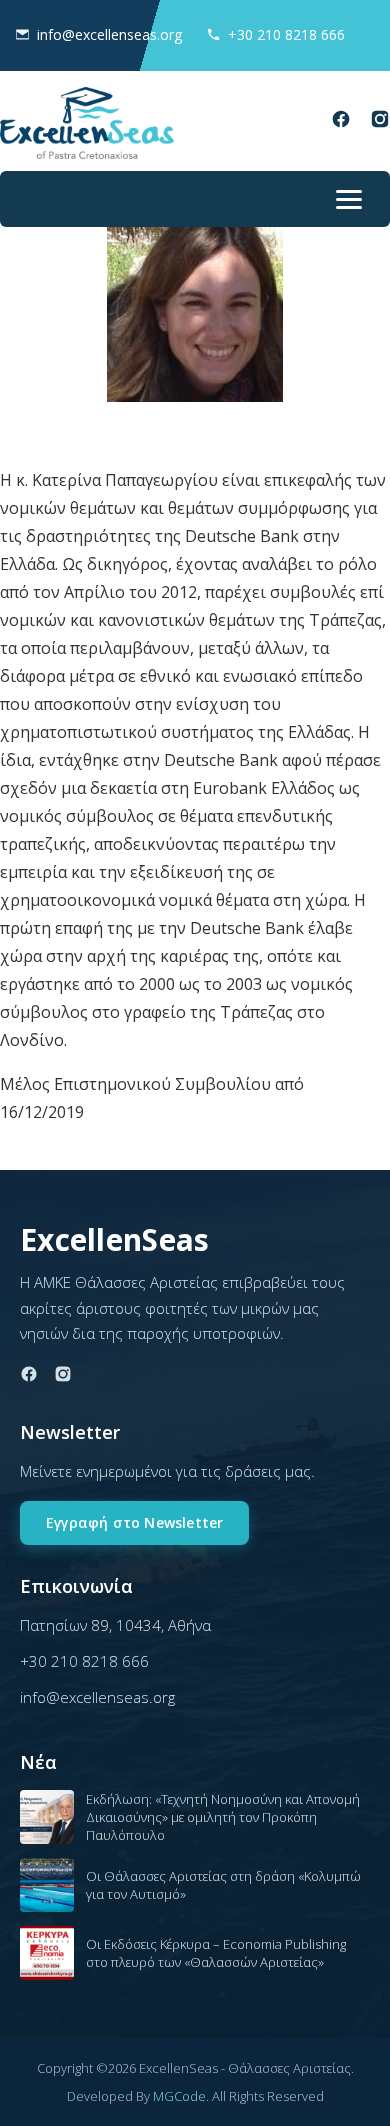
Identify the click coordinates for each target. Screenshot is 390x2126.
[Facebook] (341, 123)
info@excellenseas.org (109, 34)
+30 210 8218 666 (286, 34)
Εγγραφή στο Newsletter (134, 1522)
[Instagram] (380, 123)
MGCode (179, 2096)
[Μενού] (349, 199)
